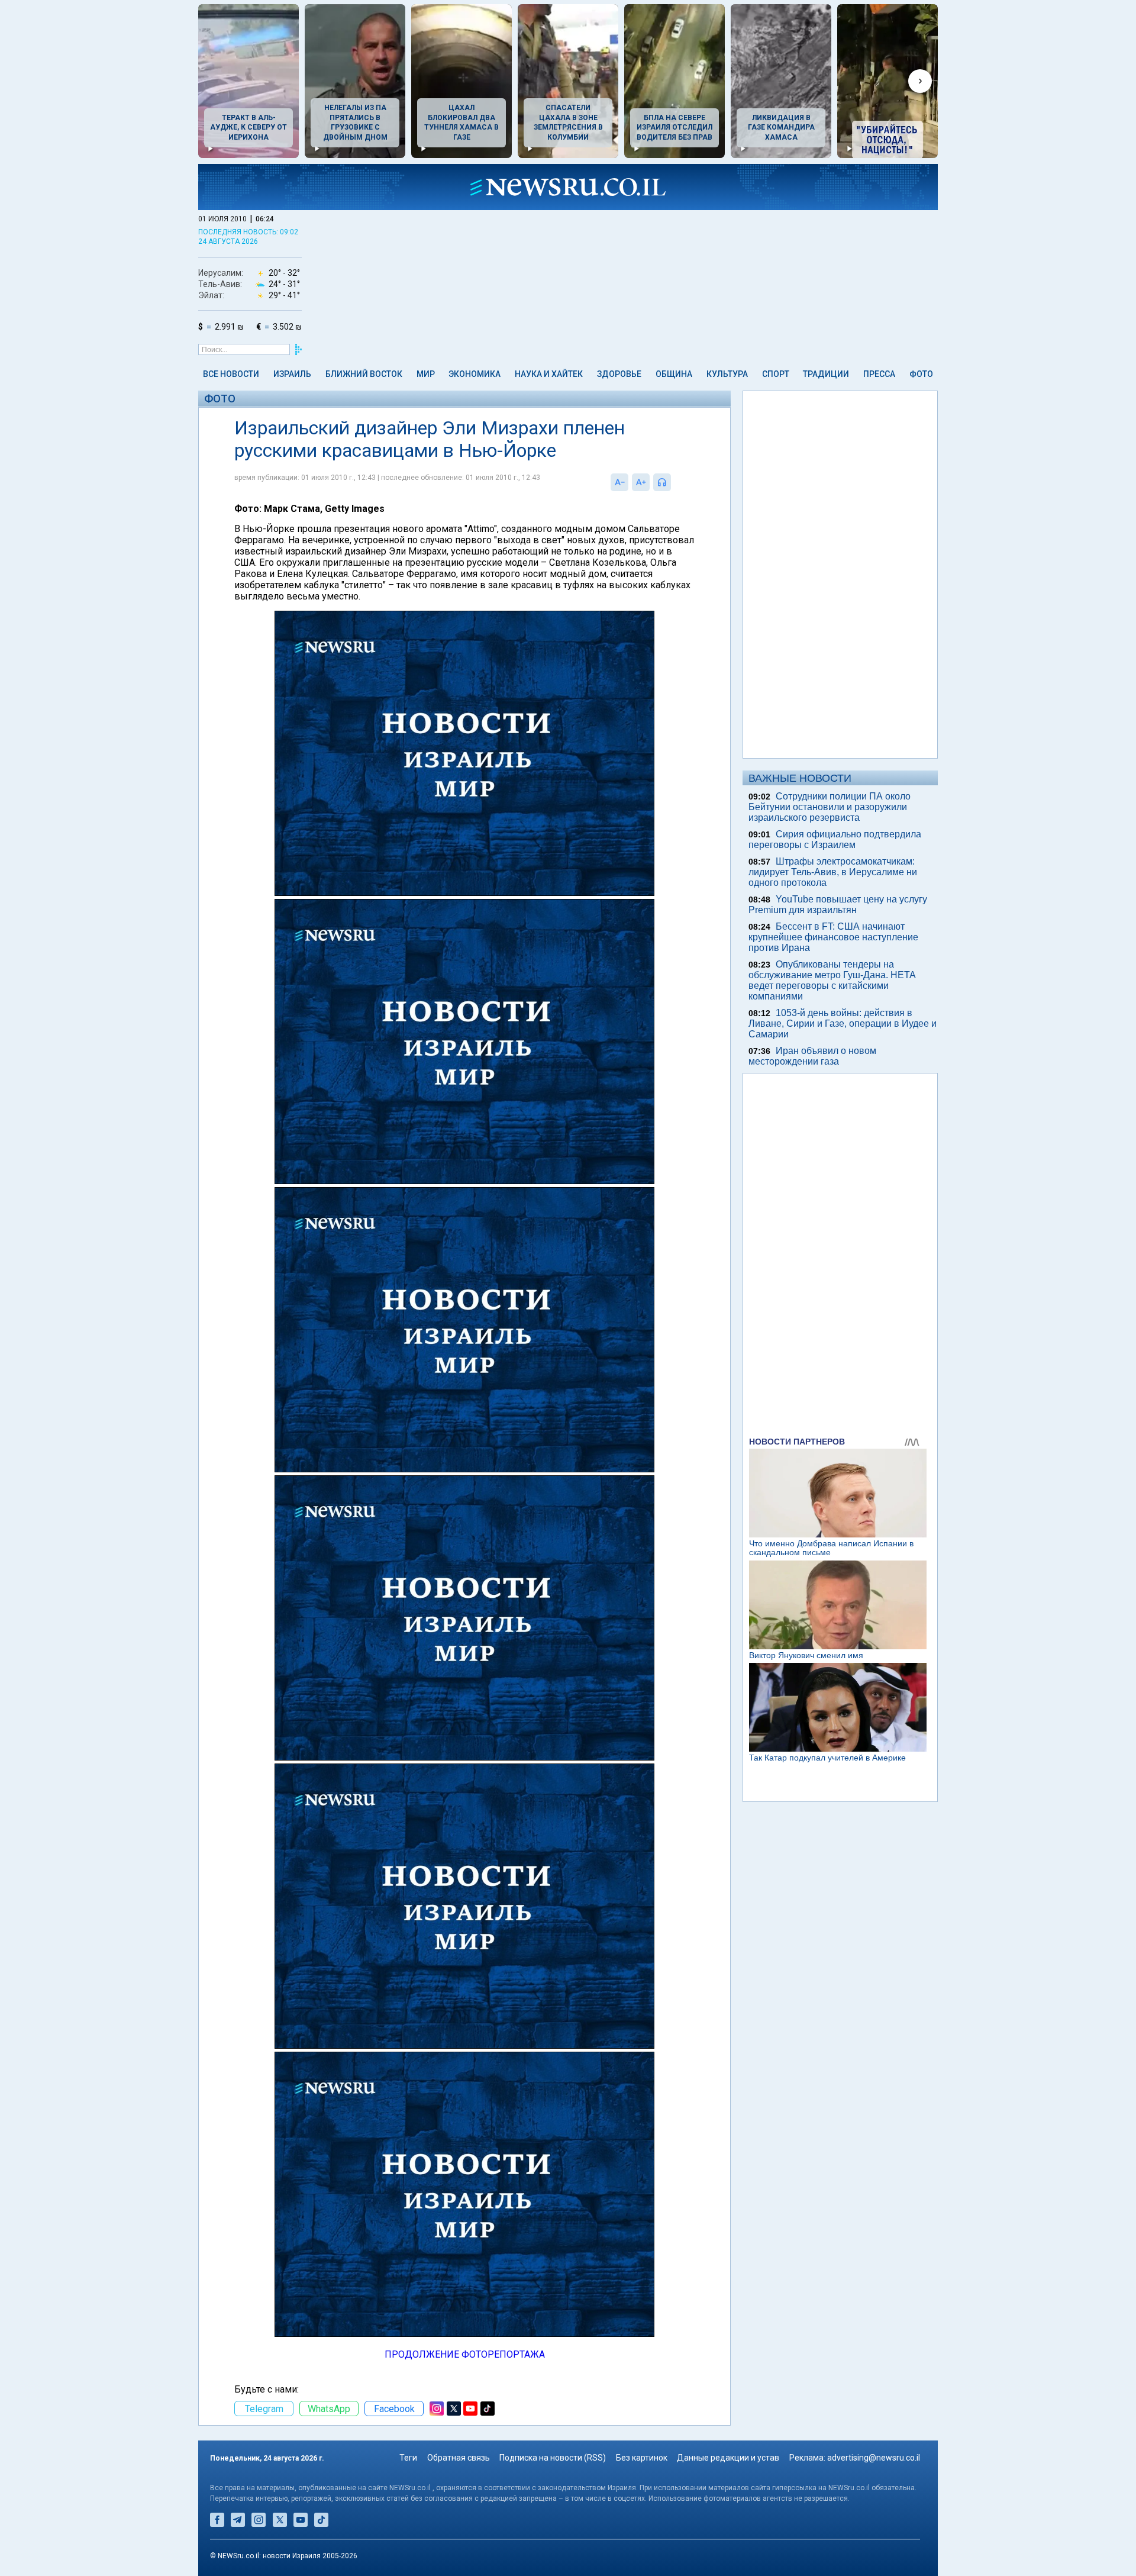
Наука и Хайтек (549, 374)
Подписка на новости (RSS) (553, 2458)
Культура (727, 374)
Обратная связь (459, 2458)
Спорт (776, 374)
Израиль (292, 374)
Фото (921, 374)
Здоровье (619, 374)
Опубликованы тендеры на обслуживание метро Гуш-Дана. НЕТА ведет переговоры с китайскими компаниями (832, 980)
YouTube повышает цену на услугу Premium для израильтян (838, 905)
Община (674, 374)
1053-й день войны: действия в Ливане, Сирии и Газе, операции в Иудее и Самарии (843, 1023)
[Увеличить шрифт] (641, 482)
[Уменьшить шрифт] (619, 482)
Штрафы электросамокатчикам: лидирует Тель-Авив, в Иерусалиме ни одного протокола (833, 872)
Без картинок (642, 2458)
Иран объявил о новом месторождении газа (812, 1056)
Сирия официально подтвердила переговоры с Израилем (835, 839)
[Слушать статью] (674, 482)
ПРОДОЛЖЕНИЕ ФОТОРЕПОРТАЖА (465, 2354)
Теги (408, 2458)
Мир (426, 374)
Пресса (879, 374)
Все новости (231, 374)
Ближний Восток (364, 374)
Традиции (826, 374)
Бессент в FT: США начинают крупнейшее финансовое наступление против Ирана (833, 937)
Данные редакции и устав (728, 2458)
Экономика (475, 374)
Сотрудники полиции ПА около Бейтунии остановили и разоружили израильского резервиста (830, 807)
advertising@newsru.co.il (874, 2458)
